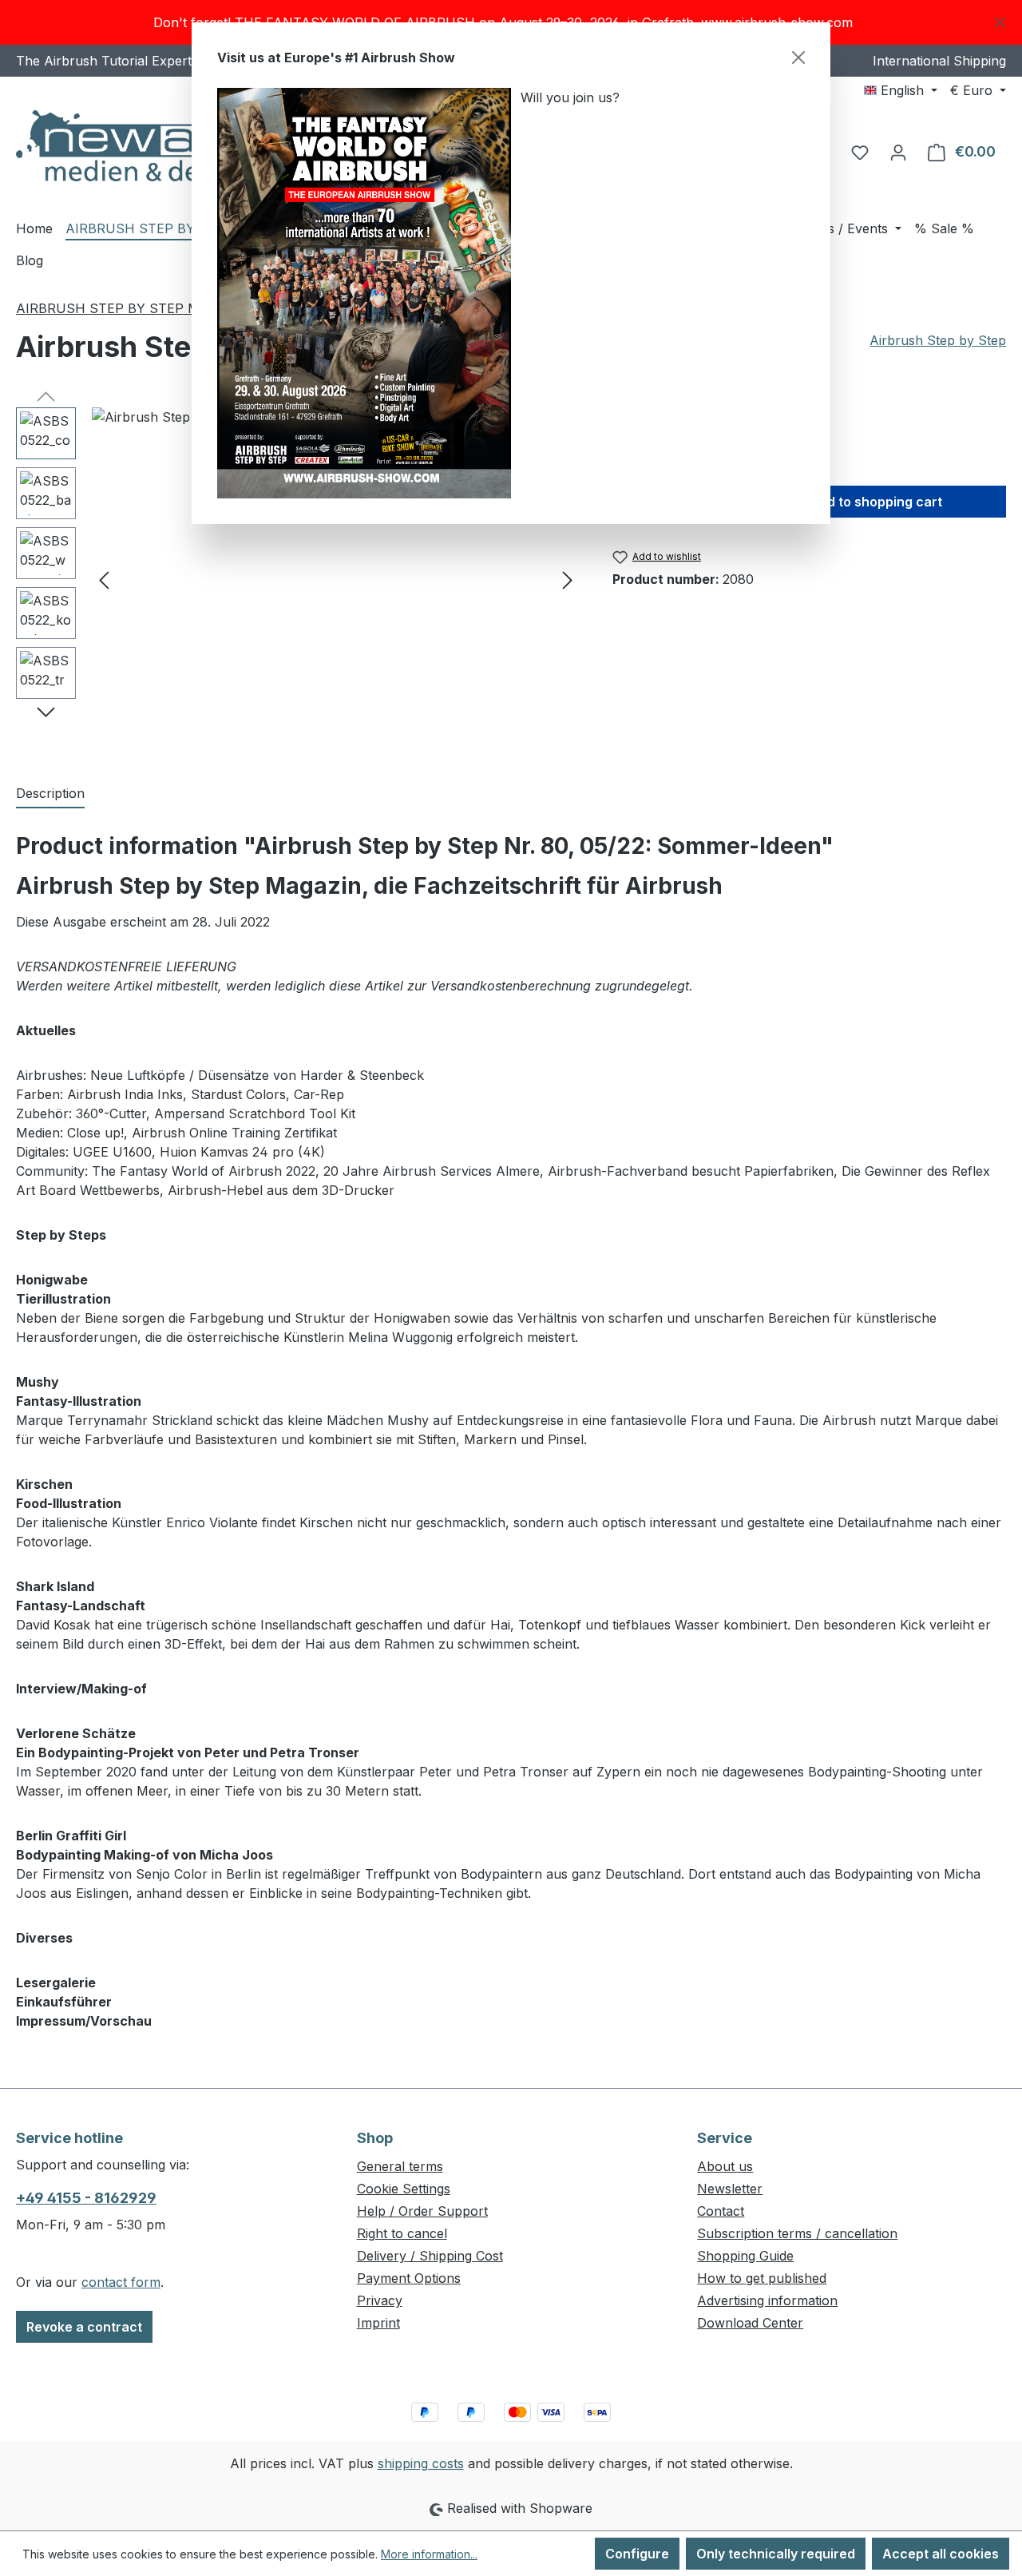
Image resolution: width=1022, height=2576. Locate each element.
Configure (637, 2554)
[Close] (798, 58)
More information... (429, 2554)
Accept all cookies (941, 2554)
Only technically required (776, 2554)
